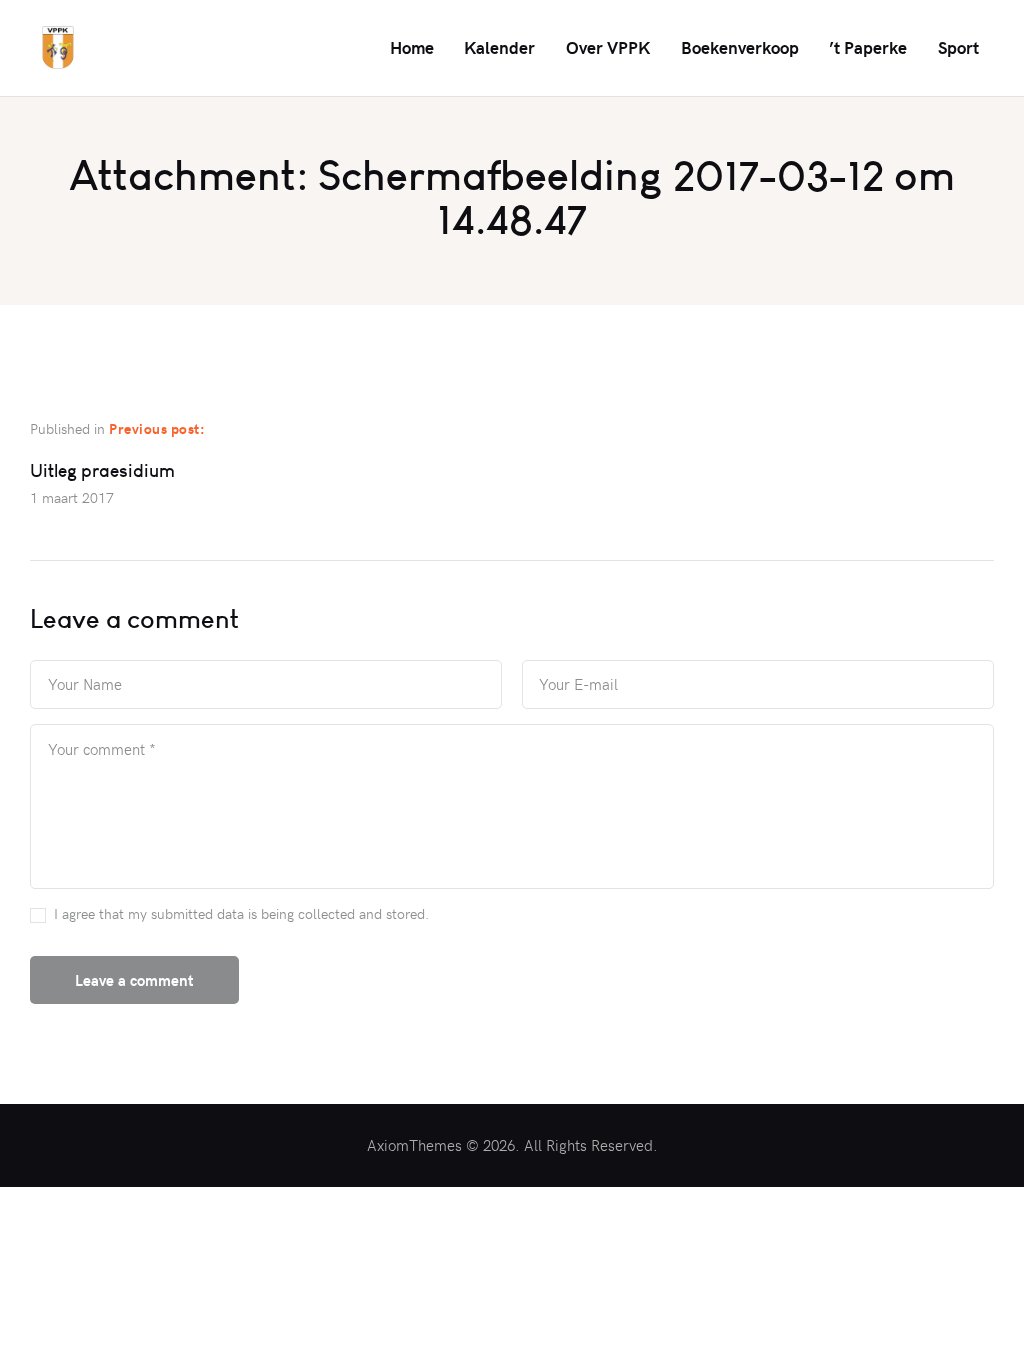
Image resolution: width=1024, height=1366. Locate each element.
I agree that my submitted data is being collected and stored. (241, 913)
